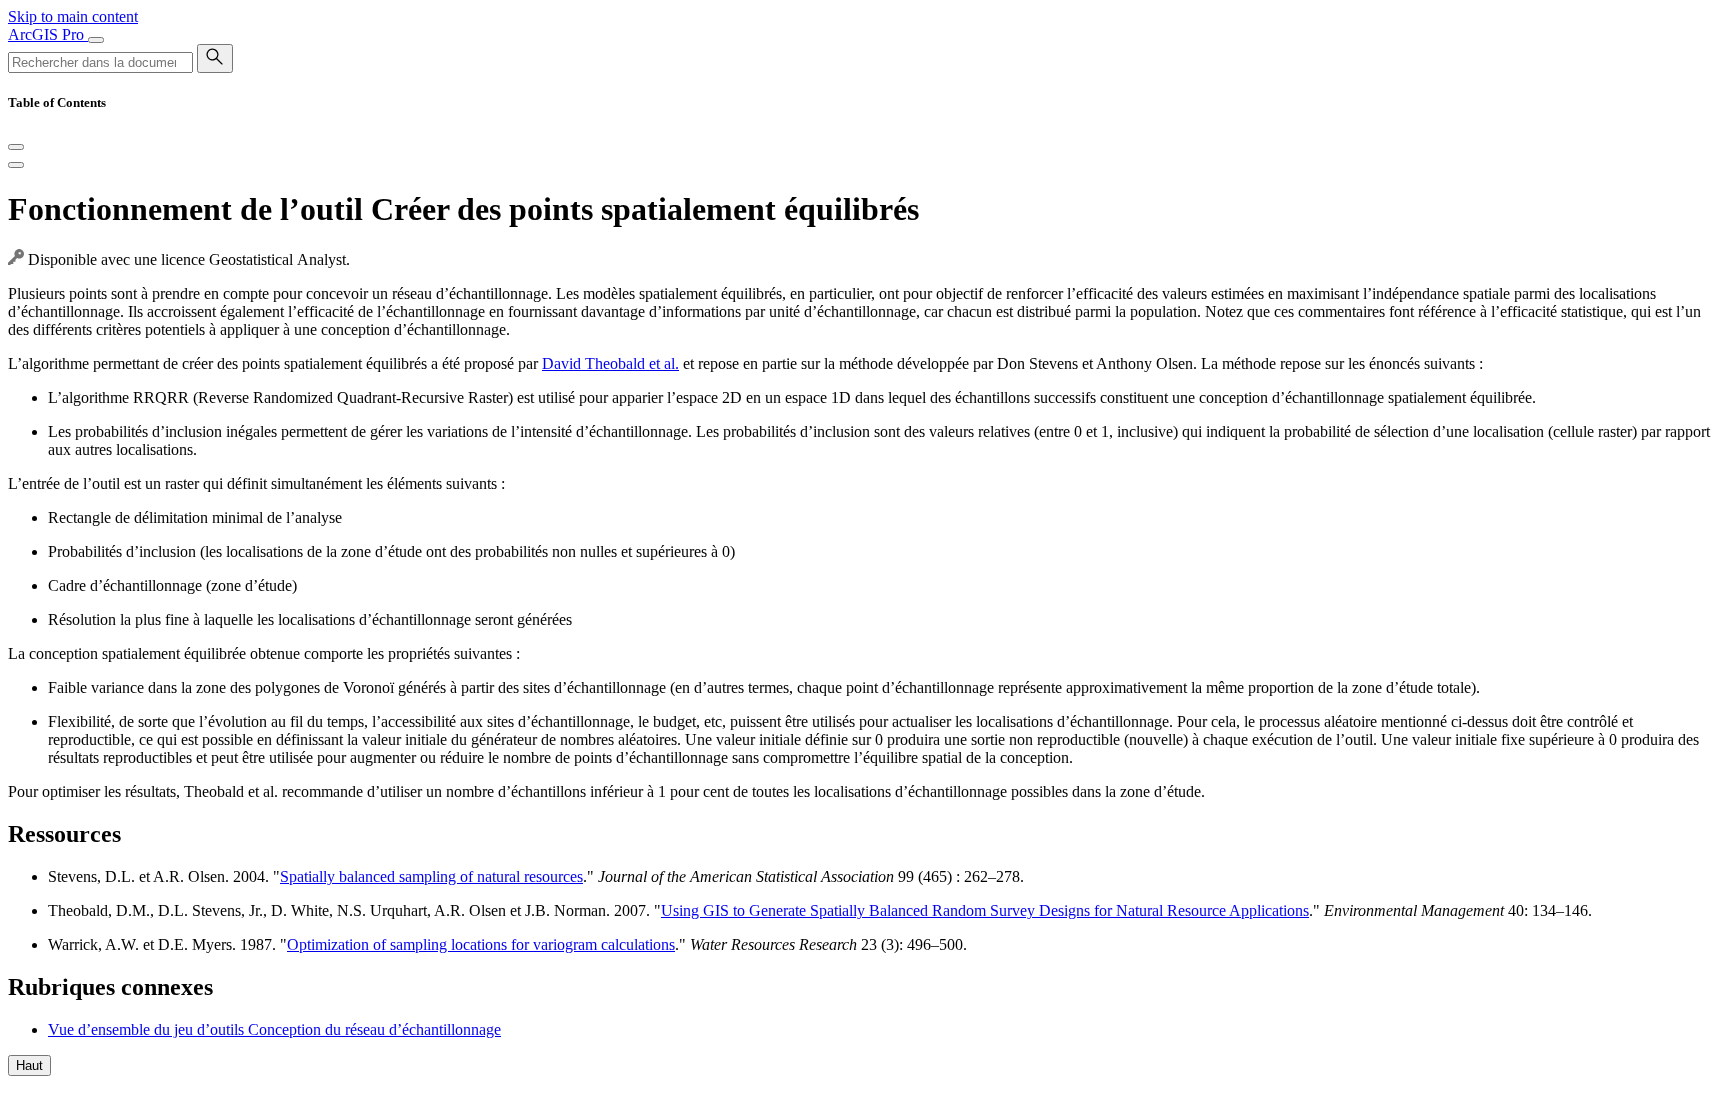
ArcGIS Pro (48, 34)
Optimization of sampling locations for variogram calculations (481, 944)
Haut (29, 1065)
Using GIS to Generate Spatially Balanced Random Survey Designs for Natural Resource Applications (985, 910)
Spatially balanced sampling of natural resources (431, 876)
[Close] (16, 147)
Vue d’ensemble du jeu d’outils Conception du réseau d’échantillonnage (274, 1029)
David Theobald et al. (610, 363)
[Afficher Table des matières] (16, 165)
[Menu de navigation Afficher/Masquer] (96, 40)
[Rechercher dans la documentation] (215, 58)
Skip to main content (73, 16)
